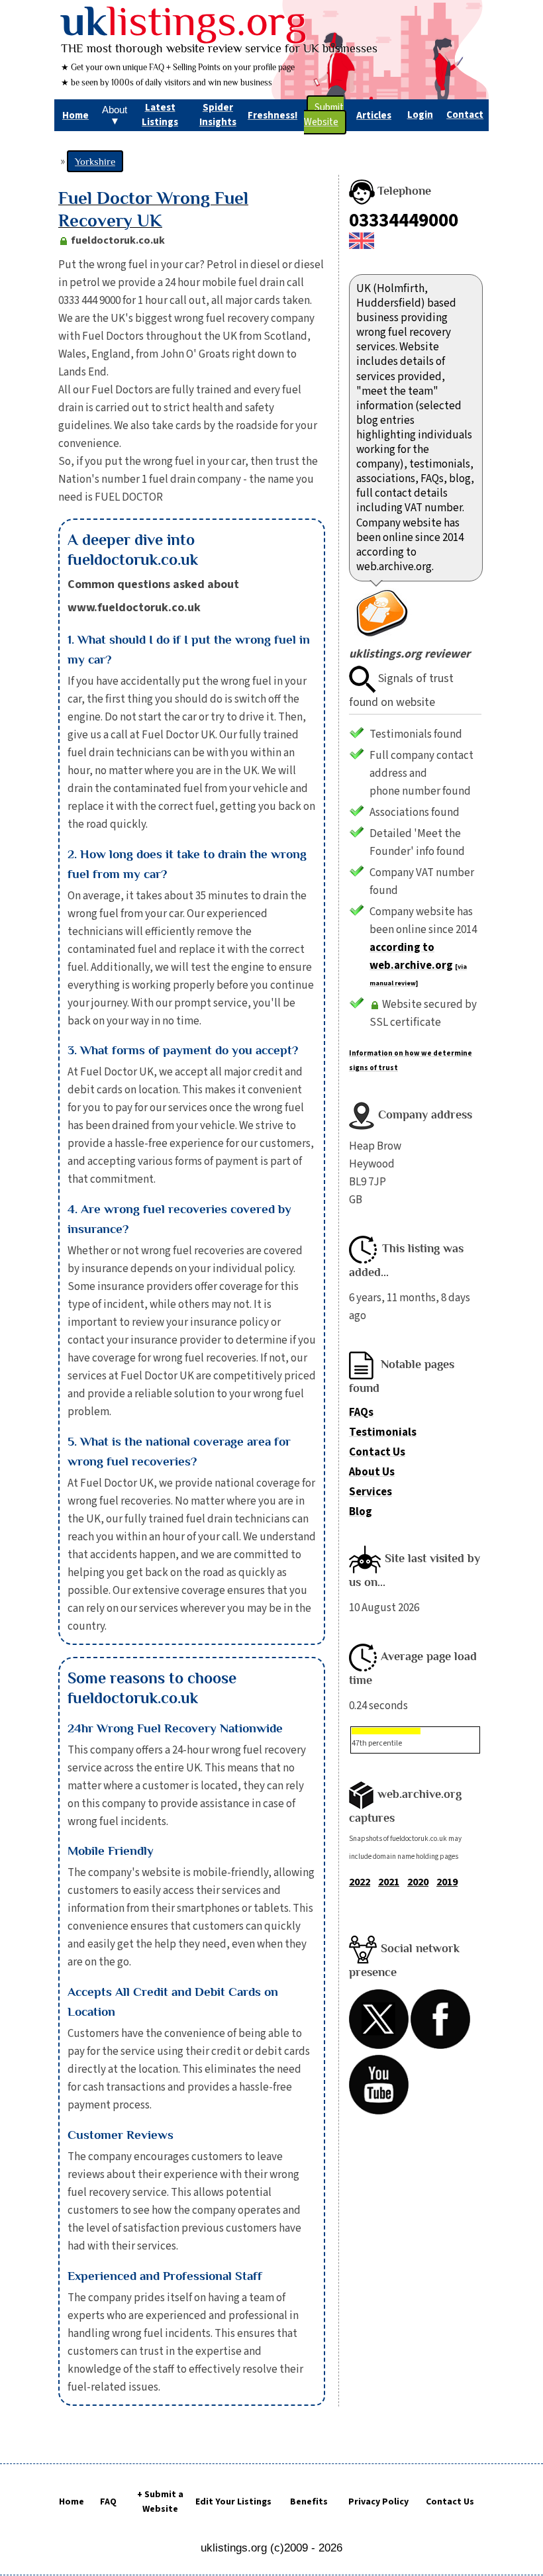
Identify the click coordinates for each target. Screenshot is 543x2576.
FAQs (361, 1412)
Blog (361, 1512)
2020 (418, 1882)
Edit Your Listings (233, 2502)
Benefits (309, 2502)
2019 (447, 1882)
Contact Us (377, 1452)
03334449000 (404, 221)
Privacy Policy (378, 2502)
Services (370, 1492)
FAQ (108, 2502)
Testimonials (383, 1432)
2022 (360, 1882)
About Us (372, 1472)
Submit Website (324, 115)
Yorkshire (95, 161)
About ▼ (115, 115)
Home (72, 2502)
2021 (389, 1882)
